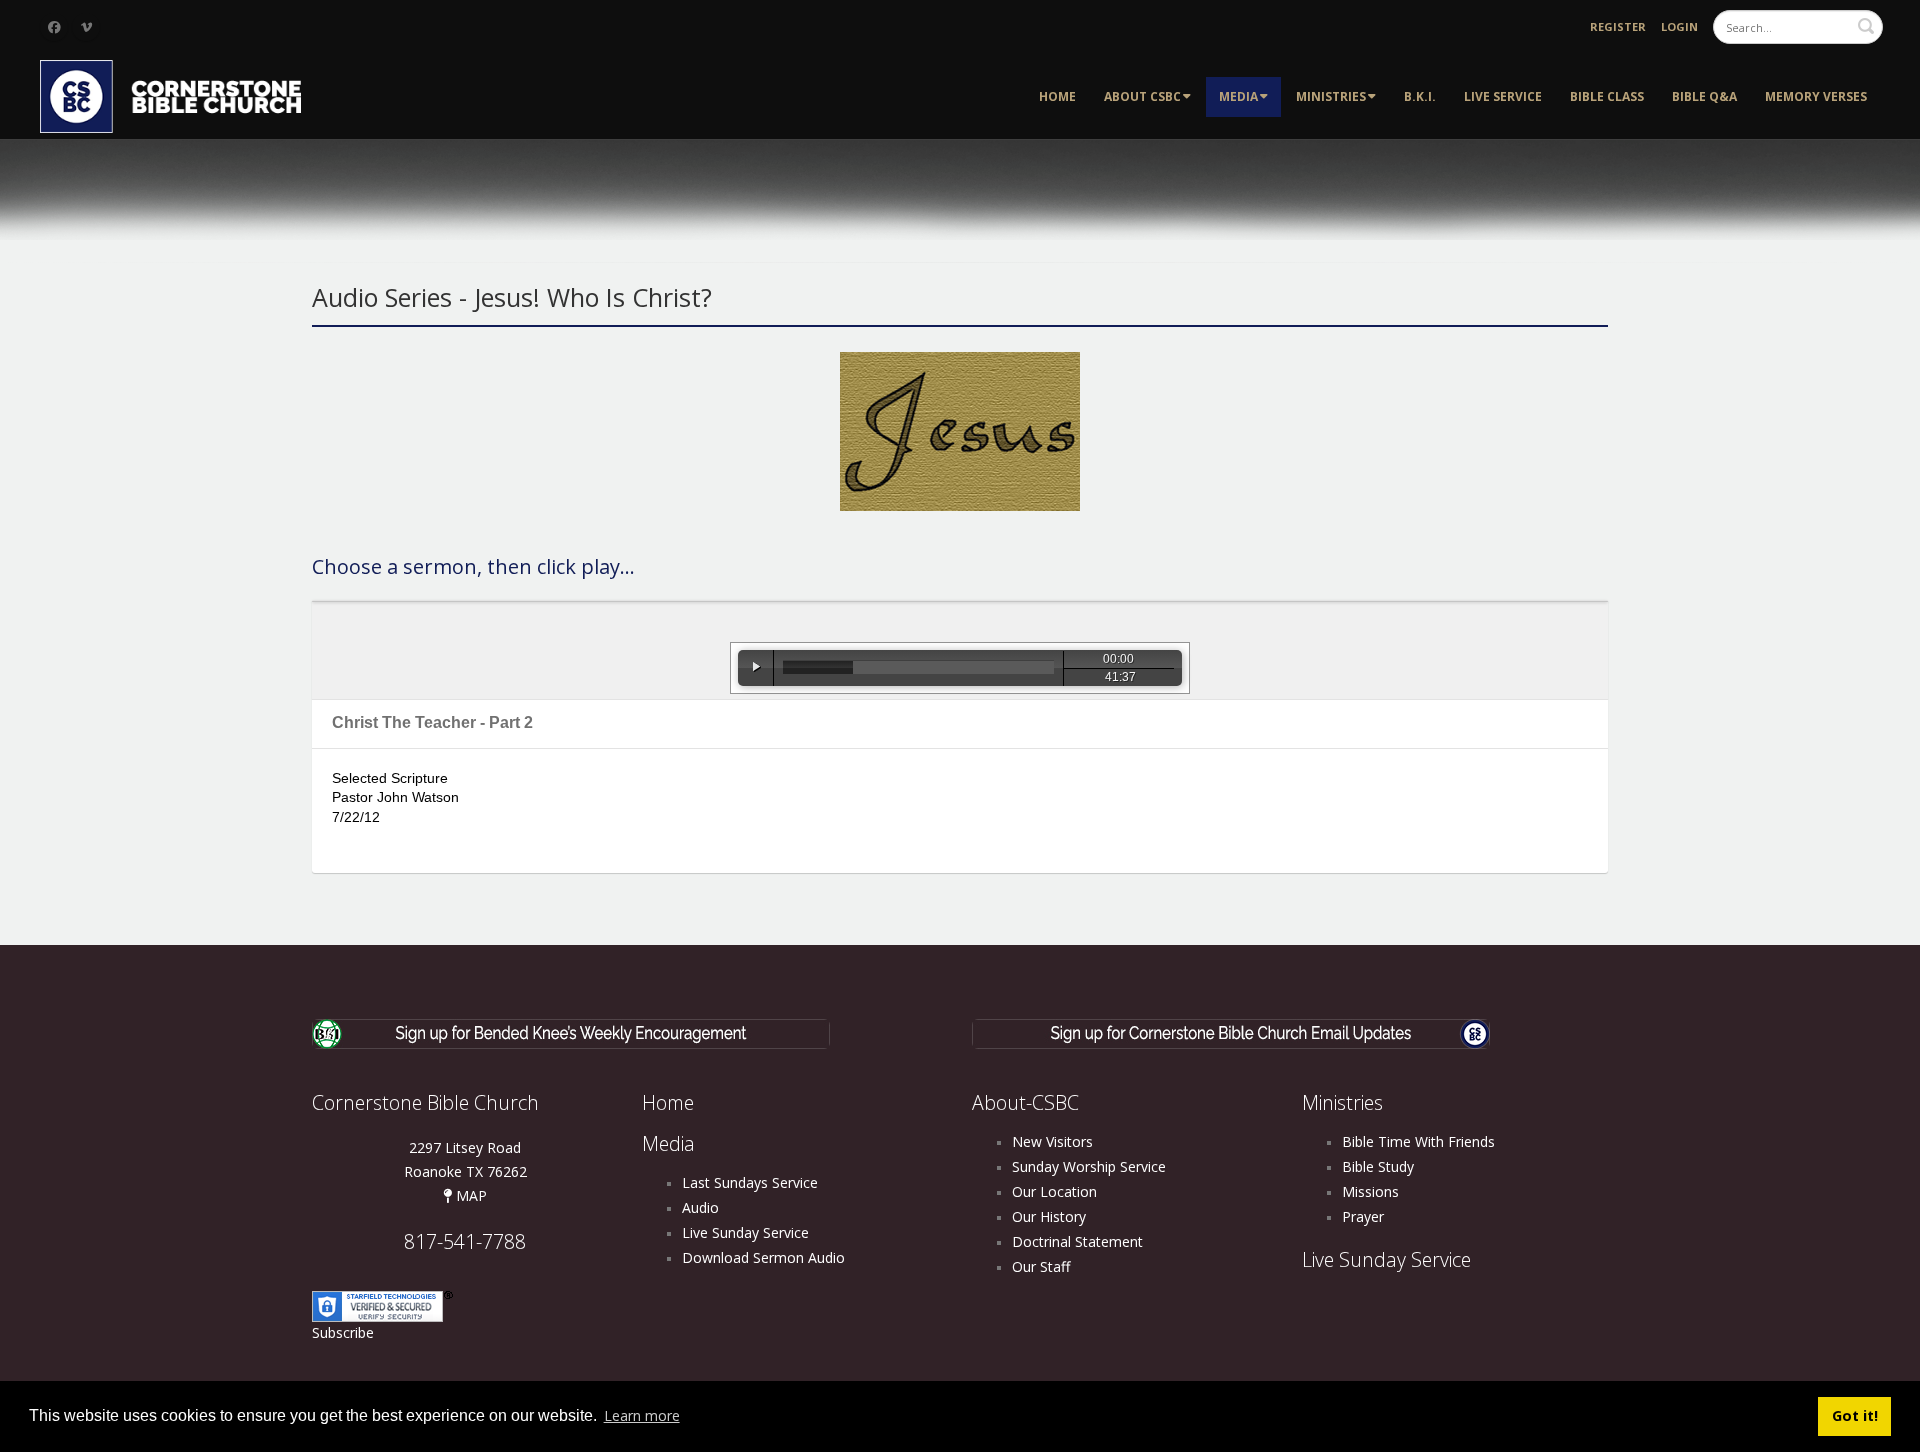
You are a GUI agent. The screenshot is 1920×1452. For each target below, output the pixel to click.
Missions (1370, 1191)
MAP (469, 1195)
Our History (1049, 1216)
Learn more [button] (642, 1415)
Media (1238, 96)
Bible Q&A (1704, 96)
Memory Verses (1816, 96)
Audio (700, 1207)
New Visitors (1052, 1141)
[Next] (1210, 668)
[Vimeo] (86, 27)
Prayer (1363, 1216)
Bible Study (1378, 1166)
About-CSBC (1025, 1102)
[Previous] (710, 668)
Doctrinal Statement (1077, 1241)
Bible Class (1607, 96)
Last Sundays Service (750, 1182)
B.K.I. (1420, 96)
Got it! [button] (1855, 1415)
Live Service (1503, 96)
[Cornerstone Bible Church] (180, 94)
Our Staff (1041, 1266)
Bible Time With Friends (1418, 1141)
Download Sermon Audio (763, 1257)
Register (1618, 26)
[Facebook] (54, 27)
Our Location (1054, 1191)
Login (1679, 26)
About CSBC (1142, 96)
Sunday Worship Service (1089, 1166)
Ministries (1331, 96)
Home (1057, 96)
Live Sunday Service (745, 1232)
